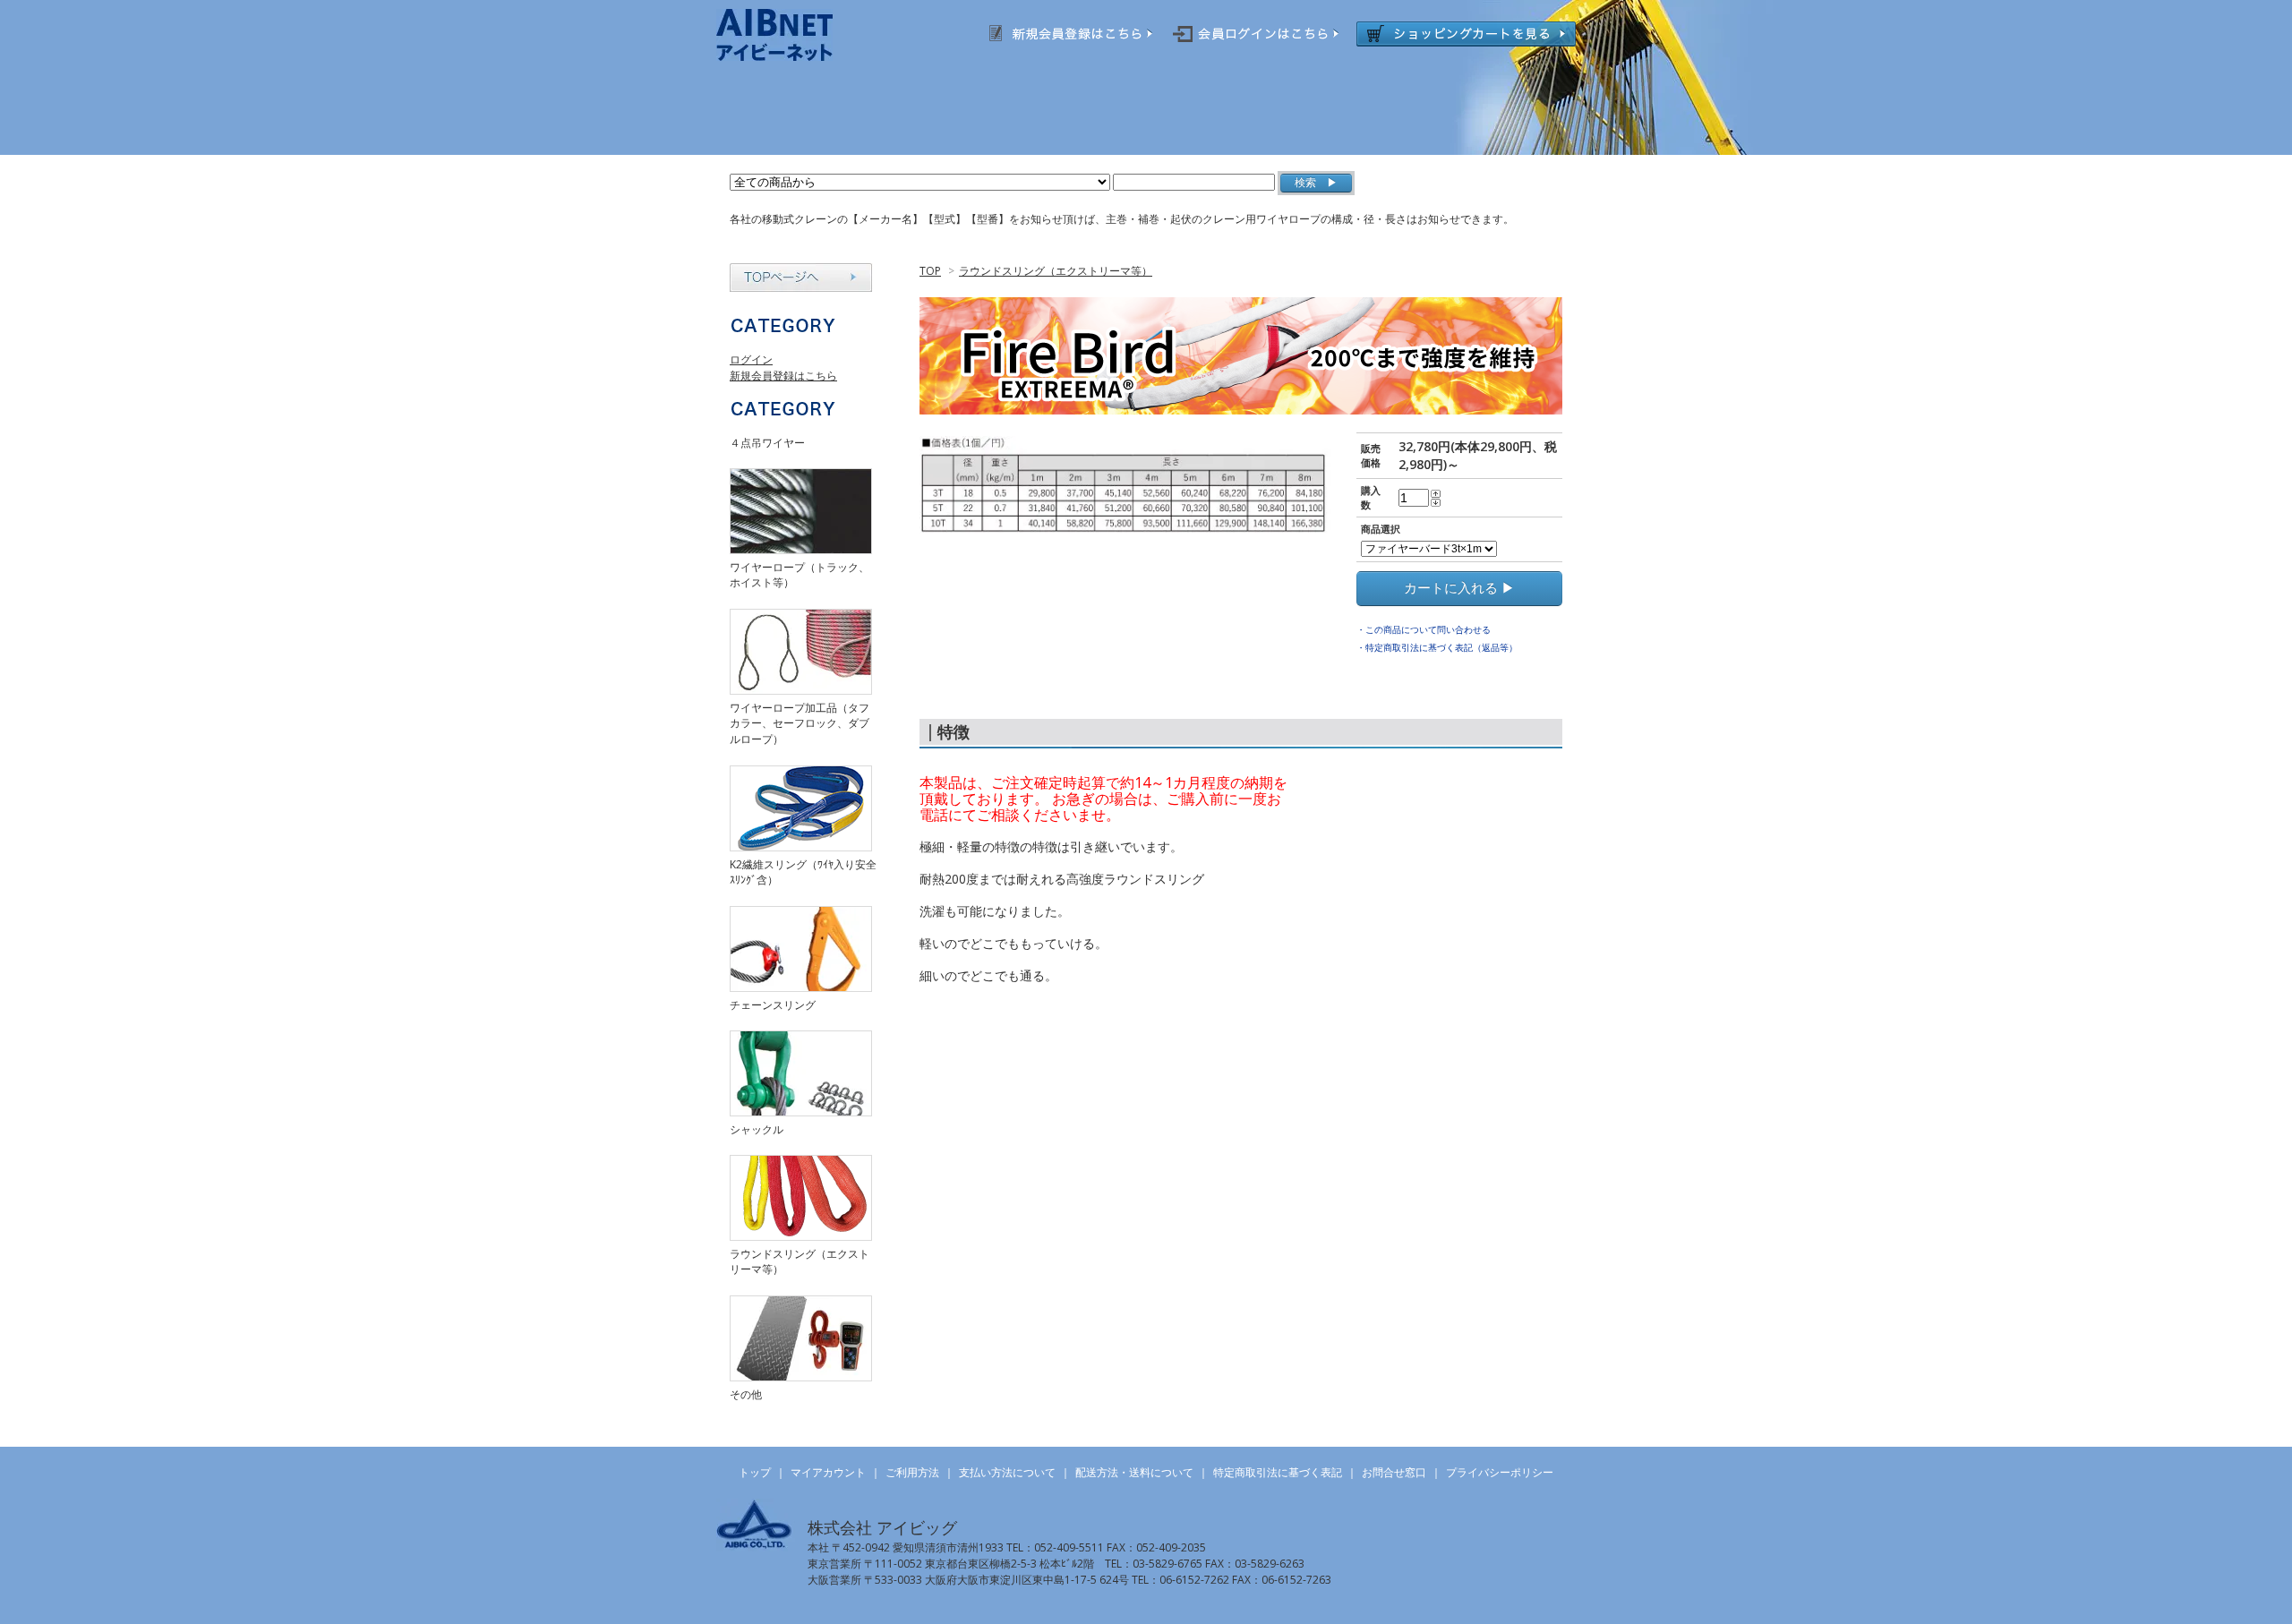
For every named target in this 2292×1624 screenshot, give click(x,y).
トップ (755, 1472)
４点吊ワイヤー (767, 443)
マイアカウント (828, 1472)
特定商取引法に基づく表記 (1278, 1472)
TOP (930, 271)
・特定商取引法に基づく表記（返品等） (1437, 647)
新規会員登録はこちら (783, 376)
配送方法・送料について (1134, 1472)
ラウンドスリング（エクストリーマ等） (1056, 271)
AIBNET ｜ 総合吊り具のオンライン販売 (798, 35)
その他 (746, 1394)
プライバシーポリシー (1500, 1472)
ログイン (751, 359)
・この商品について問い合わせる (1424, 629)
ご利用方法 (912, 1472)
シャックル (757, 1129)
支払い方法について (1007, 1472)
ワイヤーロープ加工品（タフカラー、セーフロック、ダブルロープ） (800, 723)
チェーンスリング (773, 1005)
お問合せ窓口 (1394, 1472)
